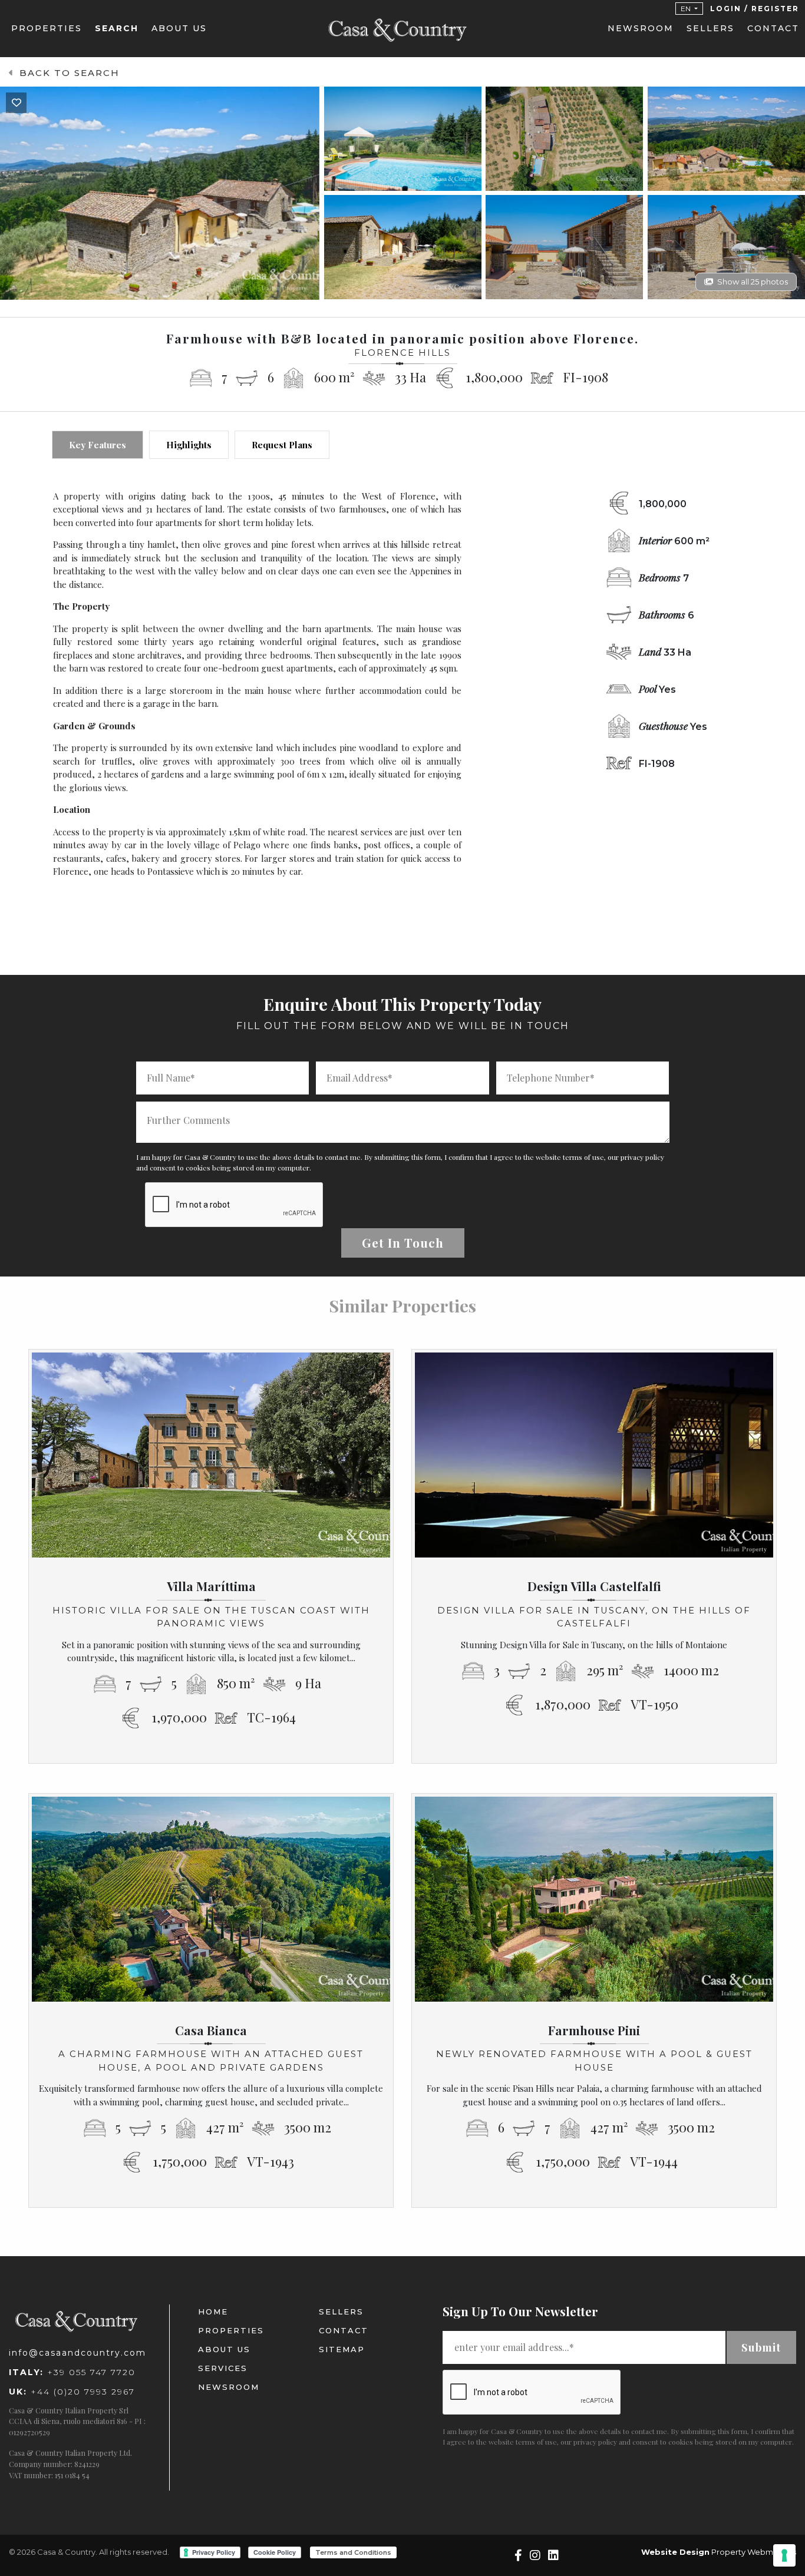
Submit (761, 2347)
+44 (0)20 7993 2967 (72, 2392)
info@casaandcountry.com (77, 2353)
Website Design (675, 2552)
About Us (179, 28)
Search (117, 28)
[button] (689, 9)
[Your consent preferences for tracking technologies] (784, 2555)
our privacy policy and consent (609, 2442)
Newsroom (641, 28)
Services (223, 2368)
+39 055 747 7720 (72, 2372)
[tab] (98, 445)
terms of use (583, 1157)
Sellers (710, 28)
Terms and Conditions (353, 2552)
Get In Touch (403, 1243)
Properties (47, 28)
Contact (773, 28)
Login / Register (755, 9)
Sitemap (342, 2349)
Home (213, 2312)
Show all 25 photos (753, 282)
